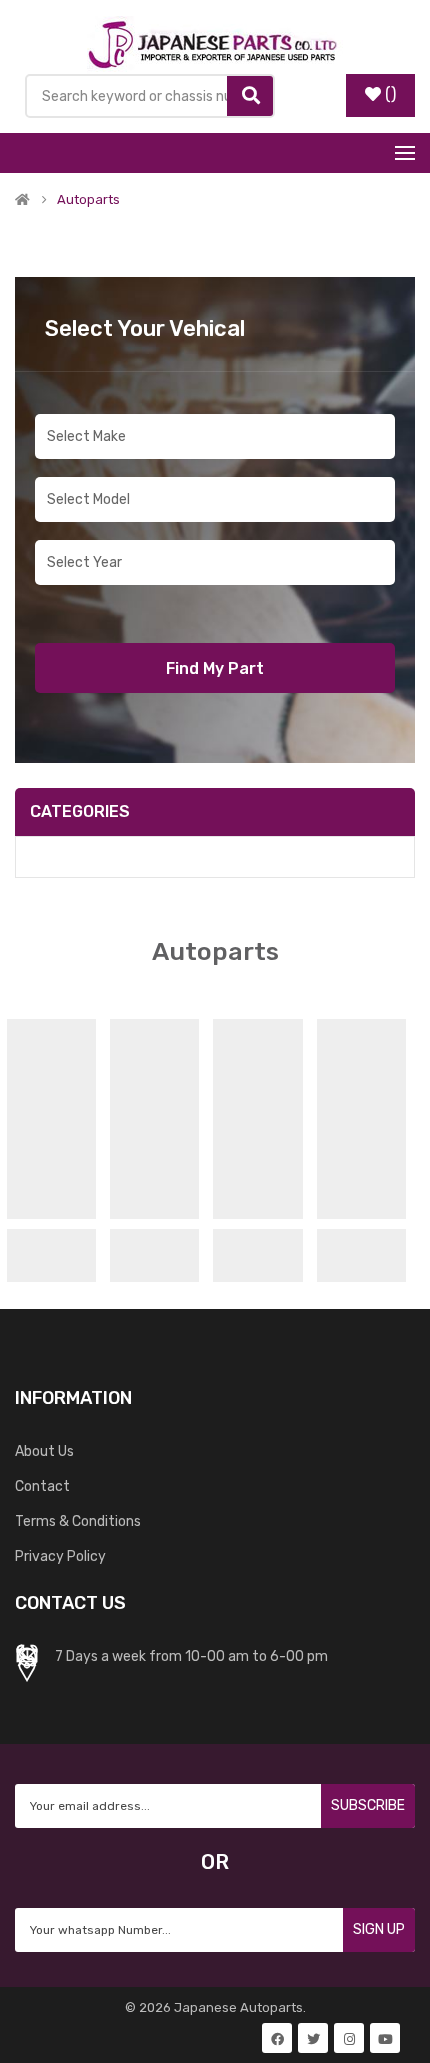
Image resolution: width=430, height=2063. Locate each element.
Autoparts (88, 200)
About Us (44, 1451)
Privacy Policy (60, 1556)
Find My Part (215, 668)
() (390, 94)
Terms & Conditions (78, 1521)
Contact (42, 1486)
